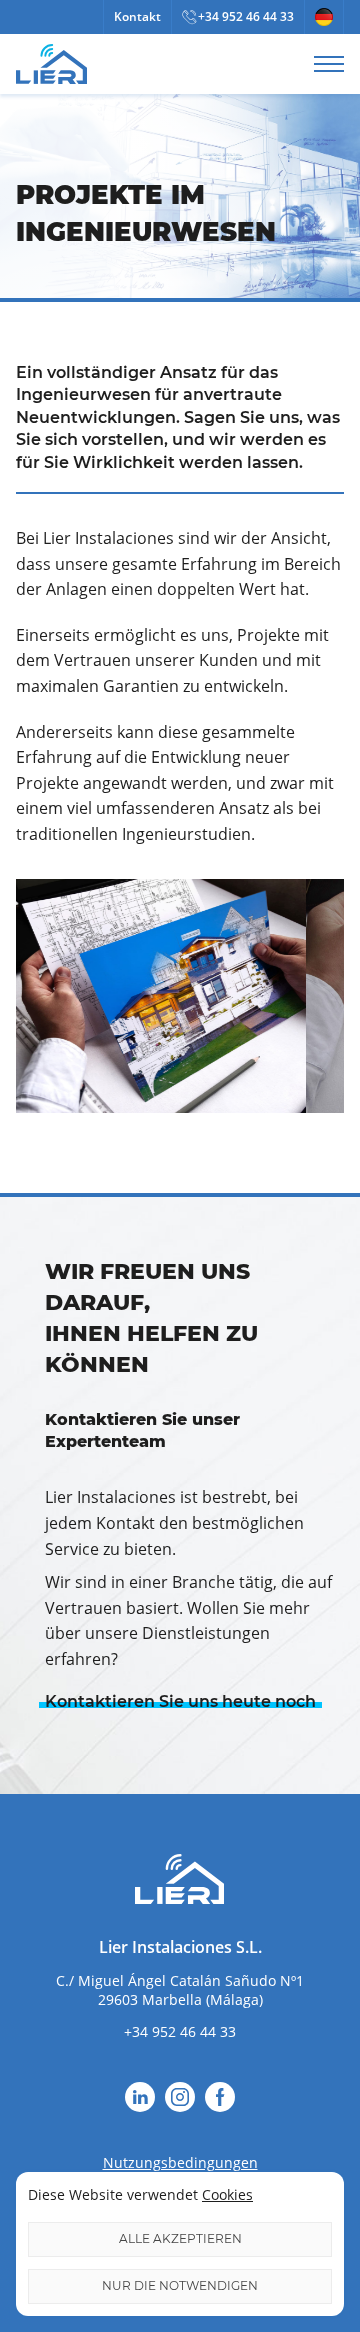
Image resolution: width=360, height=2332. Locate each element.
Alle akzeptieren (180, 2238)
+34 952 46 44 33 (246, 16)
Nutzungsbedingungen (180, 2162)
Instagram (180, 2097)
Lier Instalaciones (51, 64)
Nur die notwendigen (180, 2285)
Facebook (220, 2097)
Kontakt (137, 16)
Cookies (227, 2194)
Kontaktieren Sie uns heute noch (180, 1701)
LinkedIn (140, 2097)
